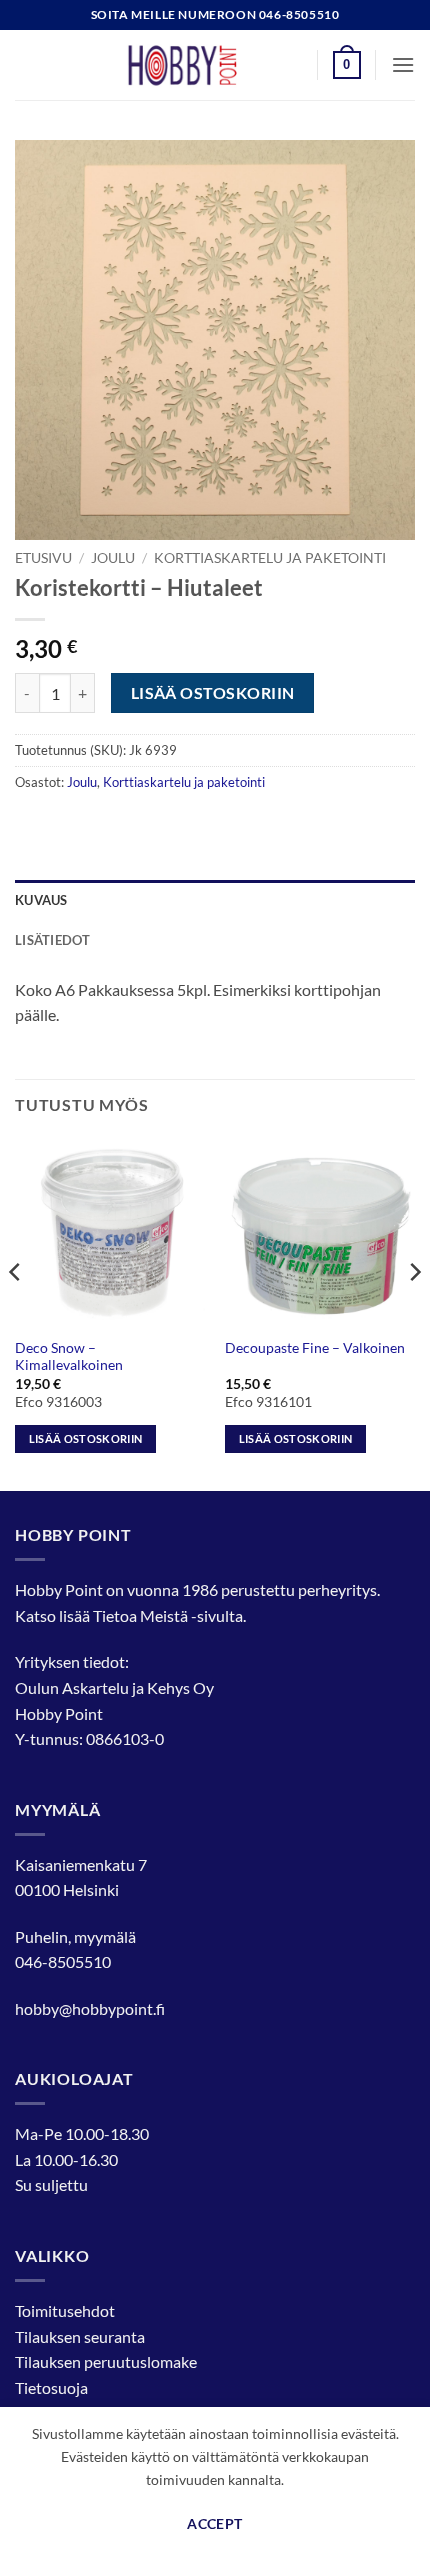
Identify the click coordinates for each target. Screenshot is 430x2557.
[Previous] (16, 1312)
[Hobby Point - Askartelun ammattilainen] (202, 65)
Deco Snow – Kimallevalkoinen (69, 1357)
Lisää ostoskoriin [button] (86, 1438)
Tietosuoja (51, 2387)
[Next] (414, 1312)
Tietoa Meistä (140, 1615)
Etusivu (43, 558)
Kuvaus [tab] (41, 900)
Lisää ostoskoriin (213, 693)
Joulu (113, 558)
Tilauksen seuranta (80, 2336)
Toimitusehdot (65, 2310)
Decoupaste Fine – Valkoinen (315, 1348)
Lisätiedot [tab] (53, 940)
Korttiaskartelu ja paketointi (270, 558)
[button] (347, 65)
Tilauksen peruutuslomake (106, 2361)
